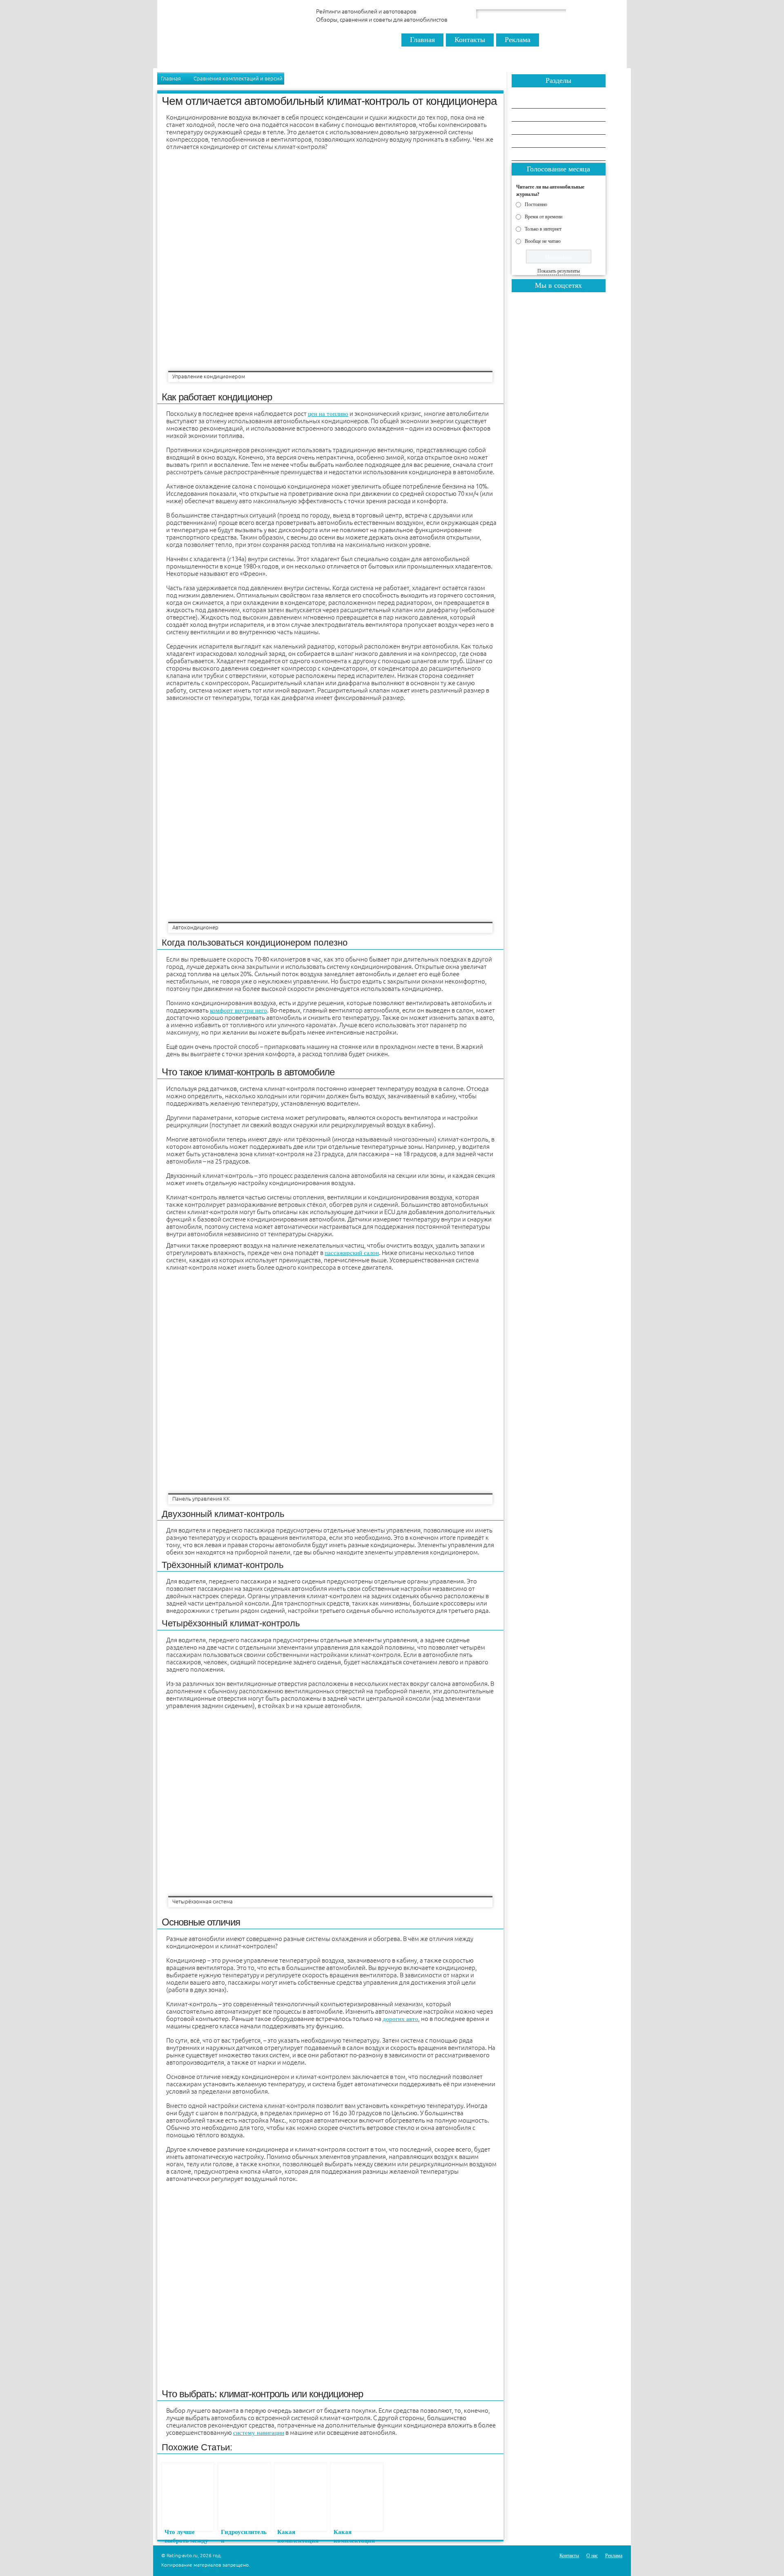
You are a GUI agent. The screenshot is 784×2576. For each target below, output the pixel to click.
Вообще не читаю (543, 241)
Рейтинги (532, 115)
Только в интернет (543, 229)
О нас (592, 2556)
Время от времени (543, 216)
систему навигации (259, 2433)
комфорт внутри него (238, 1010)
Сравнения (533, 102)
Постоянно (536, 204)
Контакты (470, 40)
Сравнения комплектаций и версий (238, 78)
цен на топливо (328, 414)
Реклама (518, 40)
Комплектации (538, 154)
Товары (529, 128)
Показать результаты (559, 271)
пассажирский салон (352, 1253)
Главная (422, 40)
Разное (528, 141)
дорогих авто (400, 2019)
